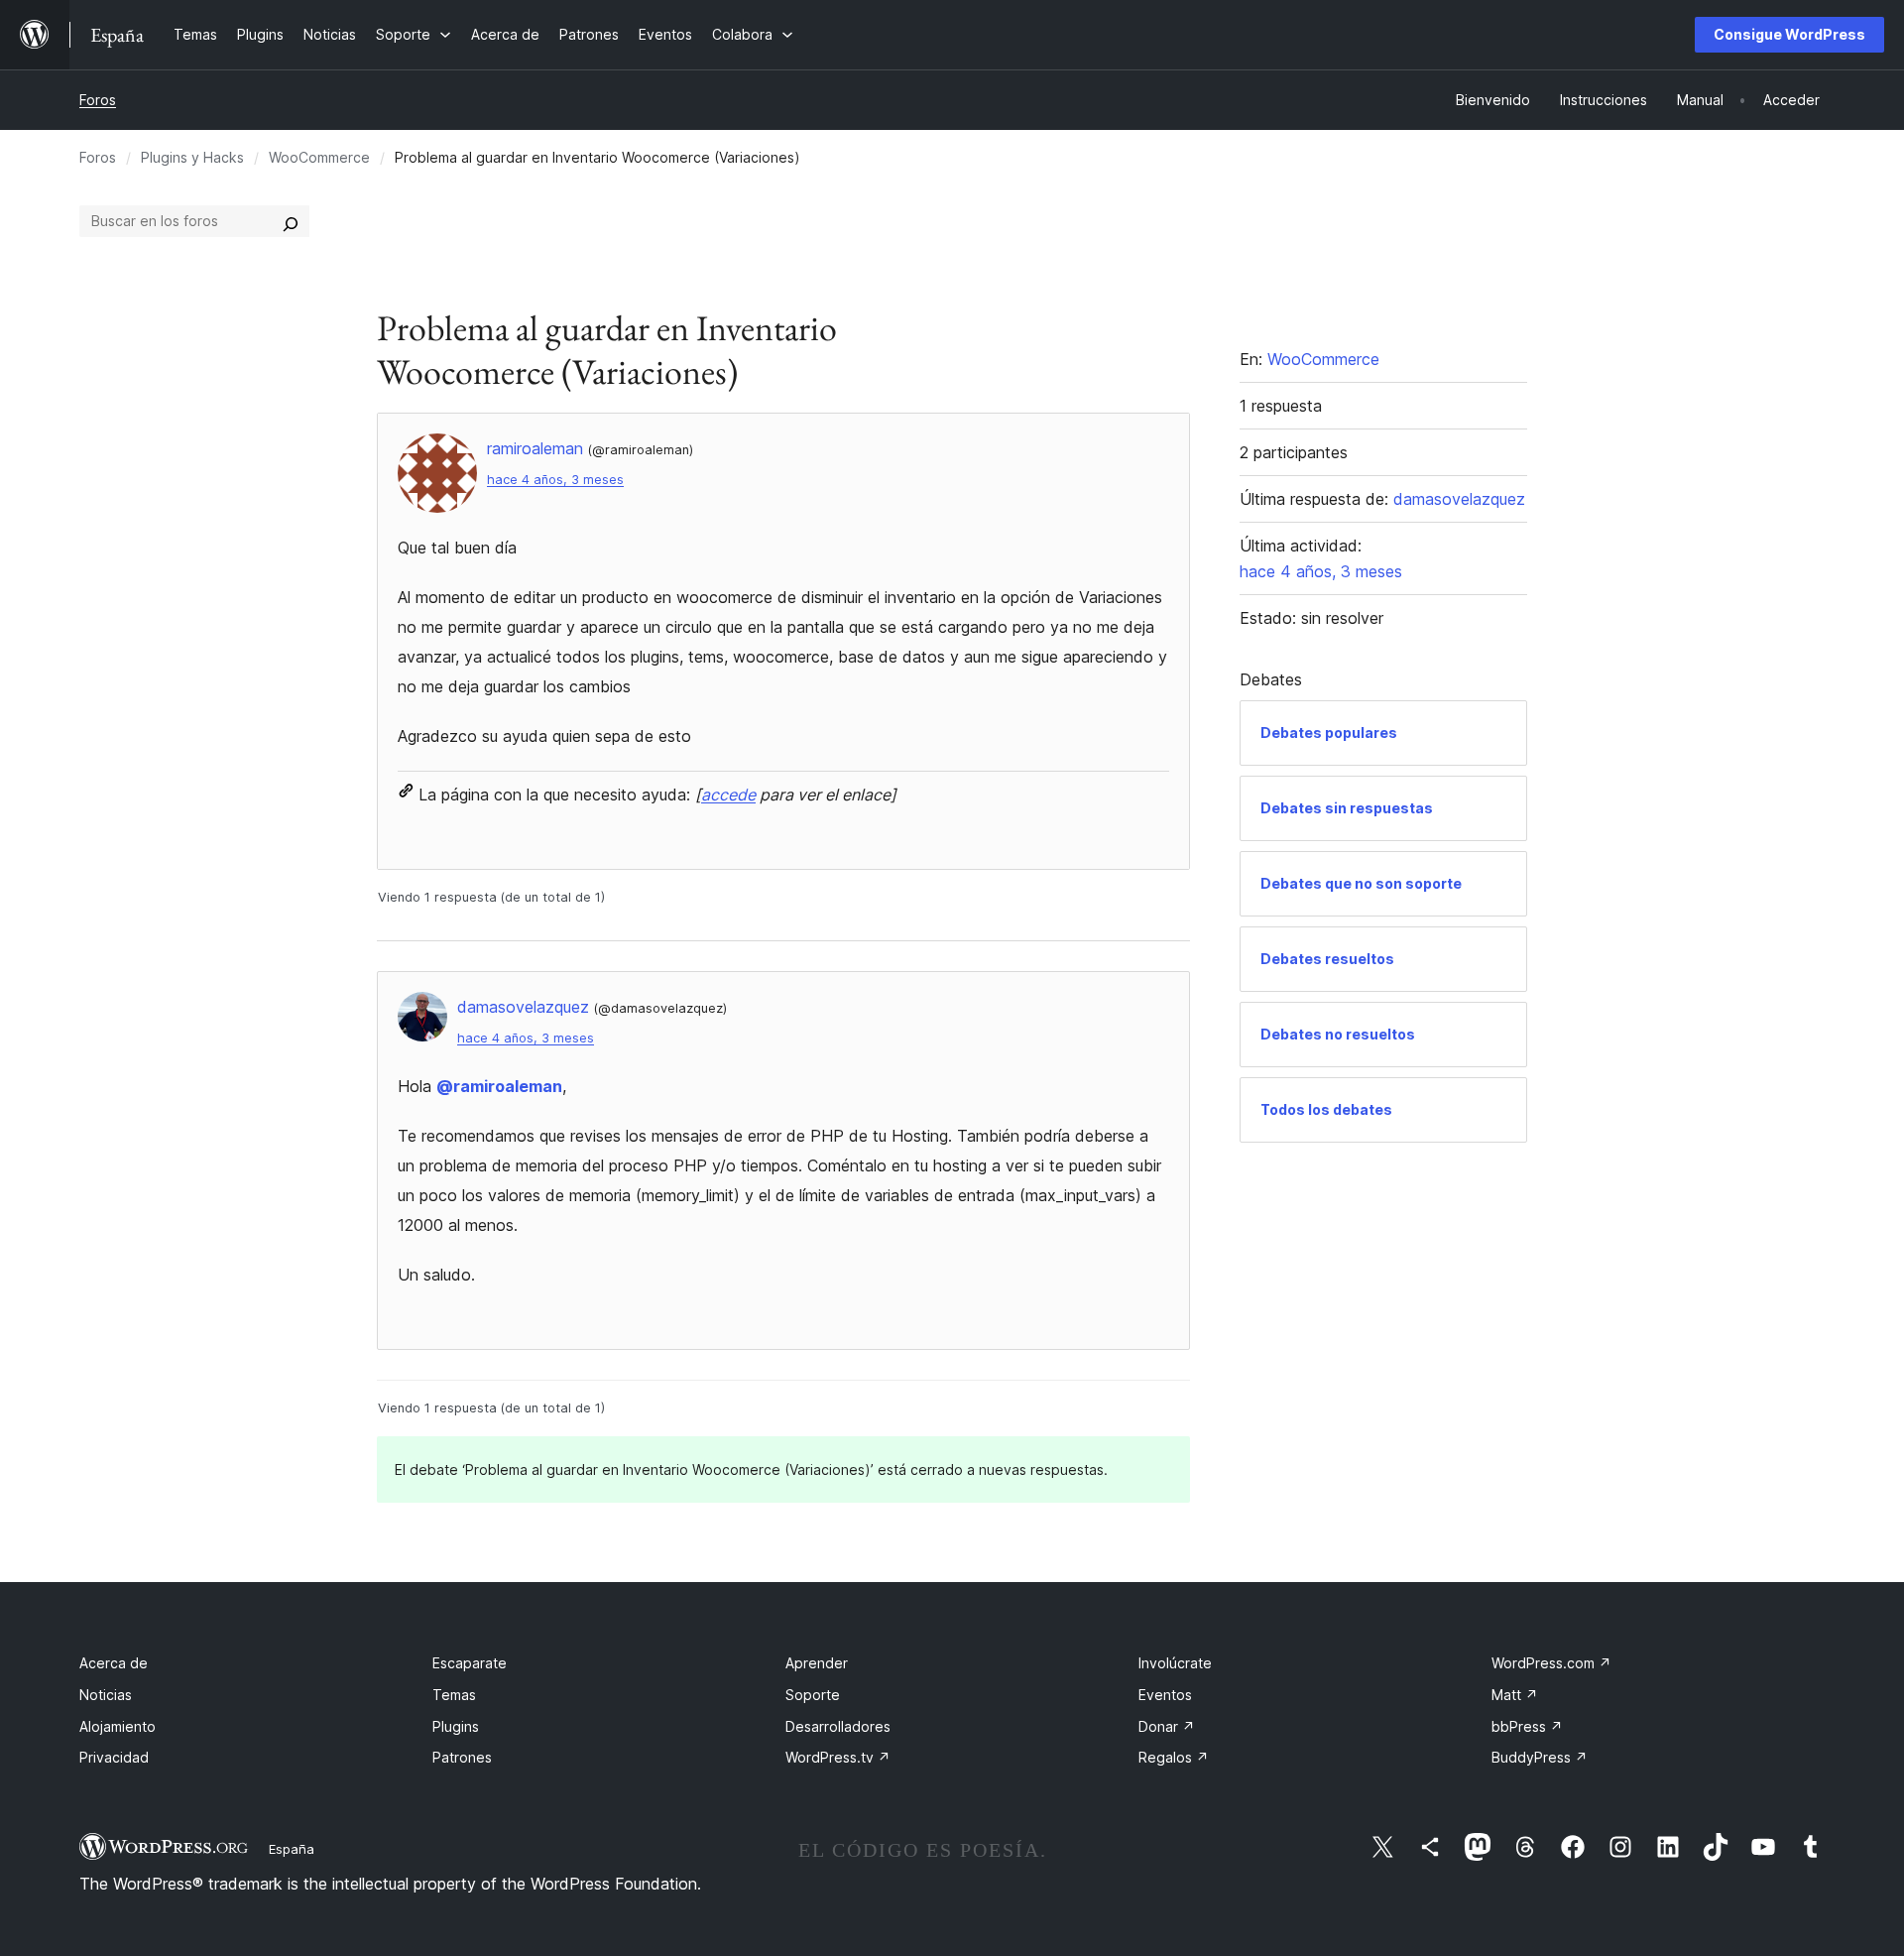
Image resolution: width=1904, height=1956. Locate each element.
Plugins (456, 1726)
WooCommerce (319, 157)
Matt (1515, 1695)
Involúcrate (1175, 1663)
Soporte (813, 1695)
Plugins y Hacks (192, 157)
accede (728, 795)
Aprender (817, 1663)
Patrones (462, 1757)
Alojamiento (118, 1726)
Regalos (1174, 1757)
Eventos (1165, 1695)
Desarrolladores (838, 1726)
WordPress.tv (838, 1757)
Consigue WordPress (1789, 34)
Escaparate (470, 1663)
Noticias (106, 1695)
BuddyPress (1540, 1757)
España (292, 1849)
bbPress (1527, 1726)
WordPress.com (1551, 1663)
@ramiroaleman (499, 1086)
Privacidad (114, 1757)
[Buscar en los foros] (291, 221)
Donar (1167, 1726)
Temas (454, 1695)
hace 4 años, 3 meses (555, 480)
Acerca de (114, 1663)
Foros (98, 100)
